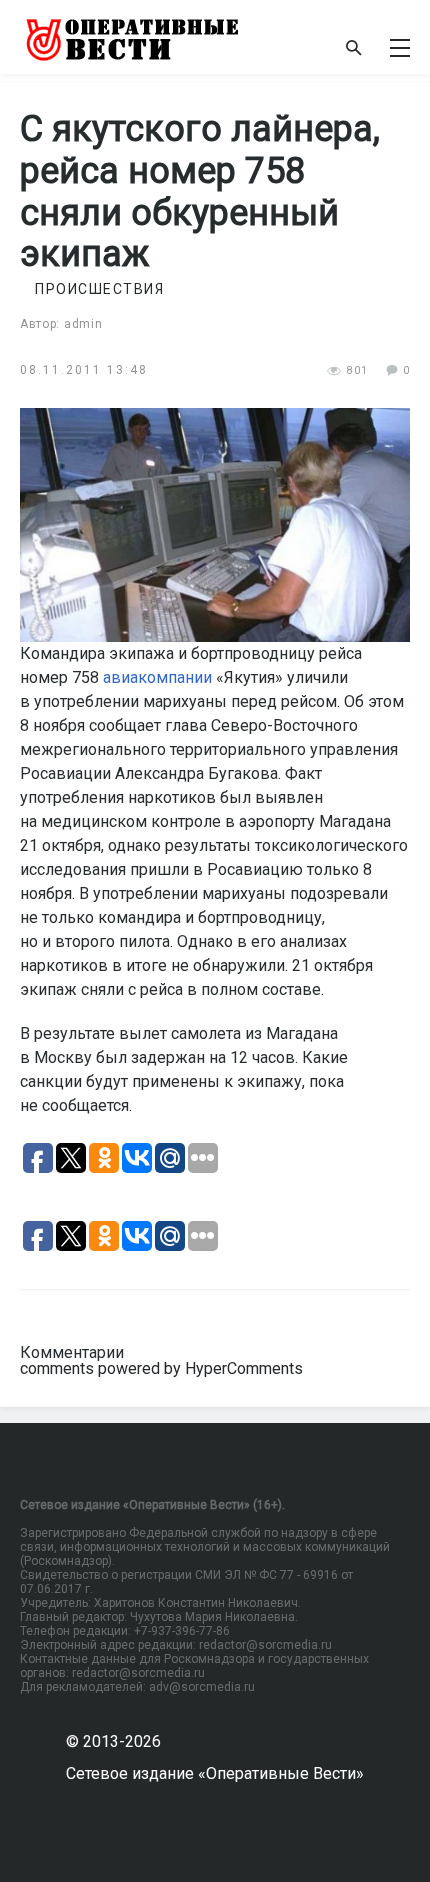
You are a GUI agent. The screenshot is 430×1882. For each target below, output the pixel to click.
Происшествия (99, 289)
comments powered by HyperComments (161, 1368)
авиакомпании (157, 677)
